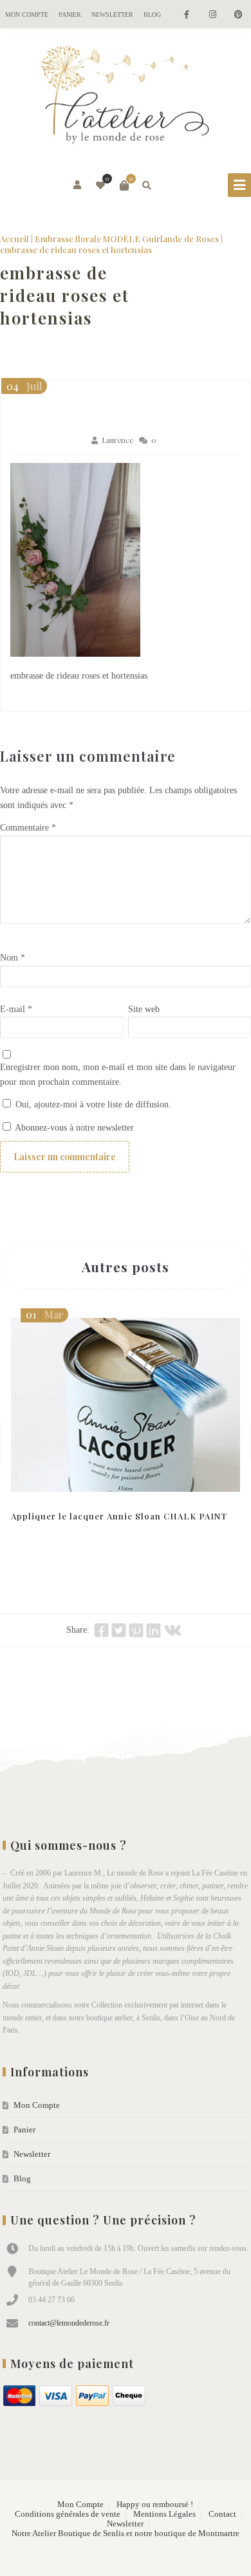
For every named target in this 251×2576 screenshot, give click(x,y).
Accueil (14, 239)
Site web (144, 1009)
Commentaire (28, 828)
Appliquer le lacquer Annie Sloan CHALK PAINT (119, 1516)
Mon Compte (27, 14)
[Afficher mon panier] (124, 185)
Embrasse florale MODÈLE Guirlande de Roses (127, 239)
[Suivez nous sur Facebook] (187, 15)
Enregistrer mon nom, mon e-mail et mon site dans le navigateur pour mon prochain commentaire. (118, 1075)
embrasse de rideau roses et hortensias (65, 295)
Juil (24, 386)
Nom (13, 958)
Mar (45, 1314)
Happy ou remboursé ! (155, 2505)
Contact (222, 2514)
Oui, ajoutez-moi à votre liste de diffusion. (92, 1105)
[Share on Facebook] (101, 1630)
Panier (70, 14)
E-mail (16, 1009)
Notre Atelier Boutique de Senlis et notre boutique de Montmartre (126, 2534)
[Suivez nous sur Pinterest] (238, 15)
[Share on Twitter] (119, 1630)
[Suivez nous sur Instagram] (212, 15)
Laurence (117, 440)
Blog (152, 14)
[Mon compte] (78, 185)
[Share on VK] (173, 1630)
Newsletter (112, 14)
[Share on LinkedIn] (153, 1630)
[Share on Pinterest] (136, 1630)
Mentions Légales (164, 2514)
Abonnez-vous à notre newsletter (73, 1128)
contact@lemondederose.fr (69, 2323)
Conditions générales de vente (68, 2514)
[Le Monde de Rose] (126, 97)
